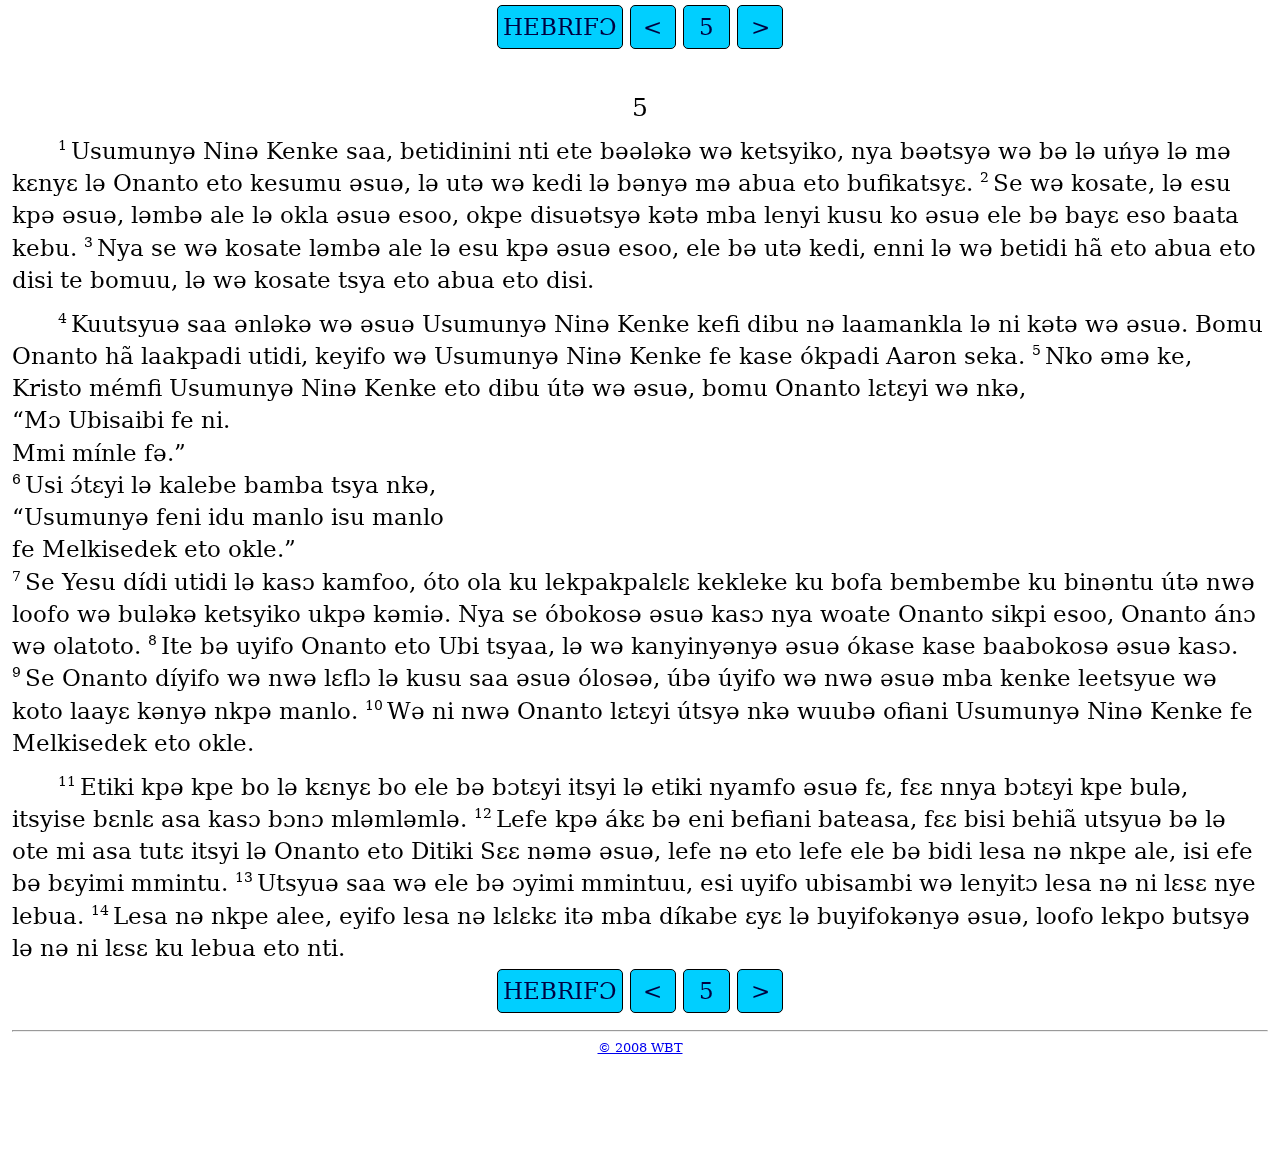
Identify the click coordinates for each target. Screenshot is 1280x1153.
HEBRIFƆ (560, 27)
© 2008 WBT (640, 1047)
